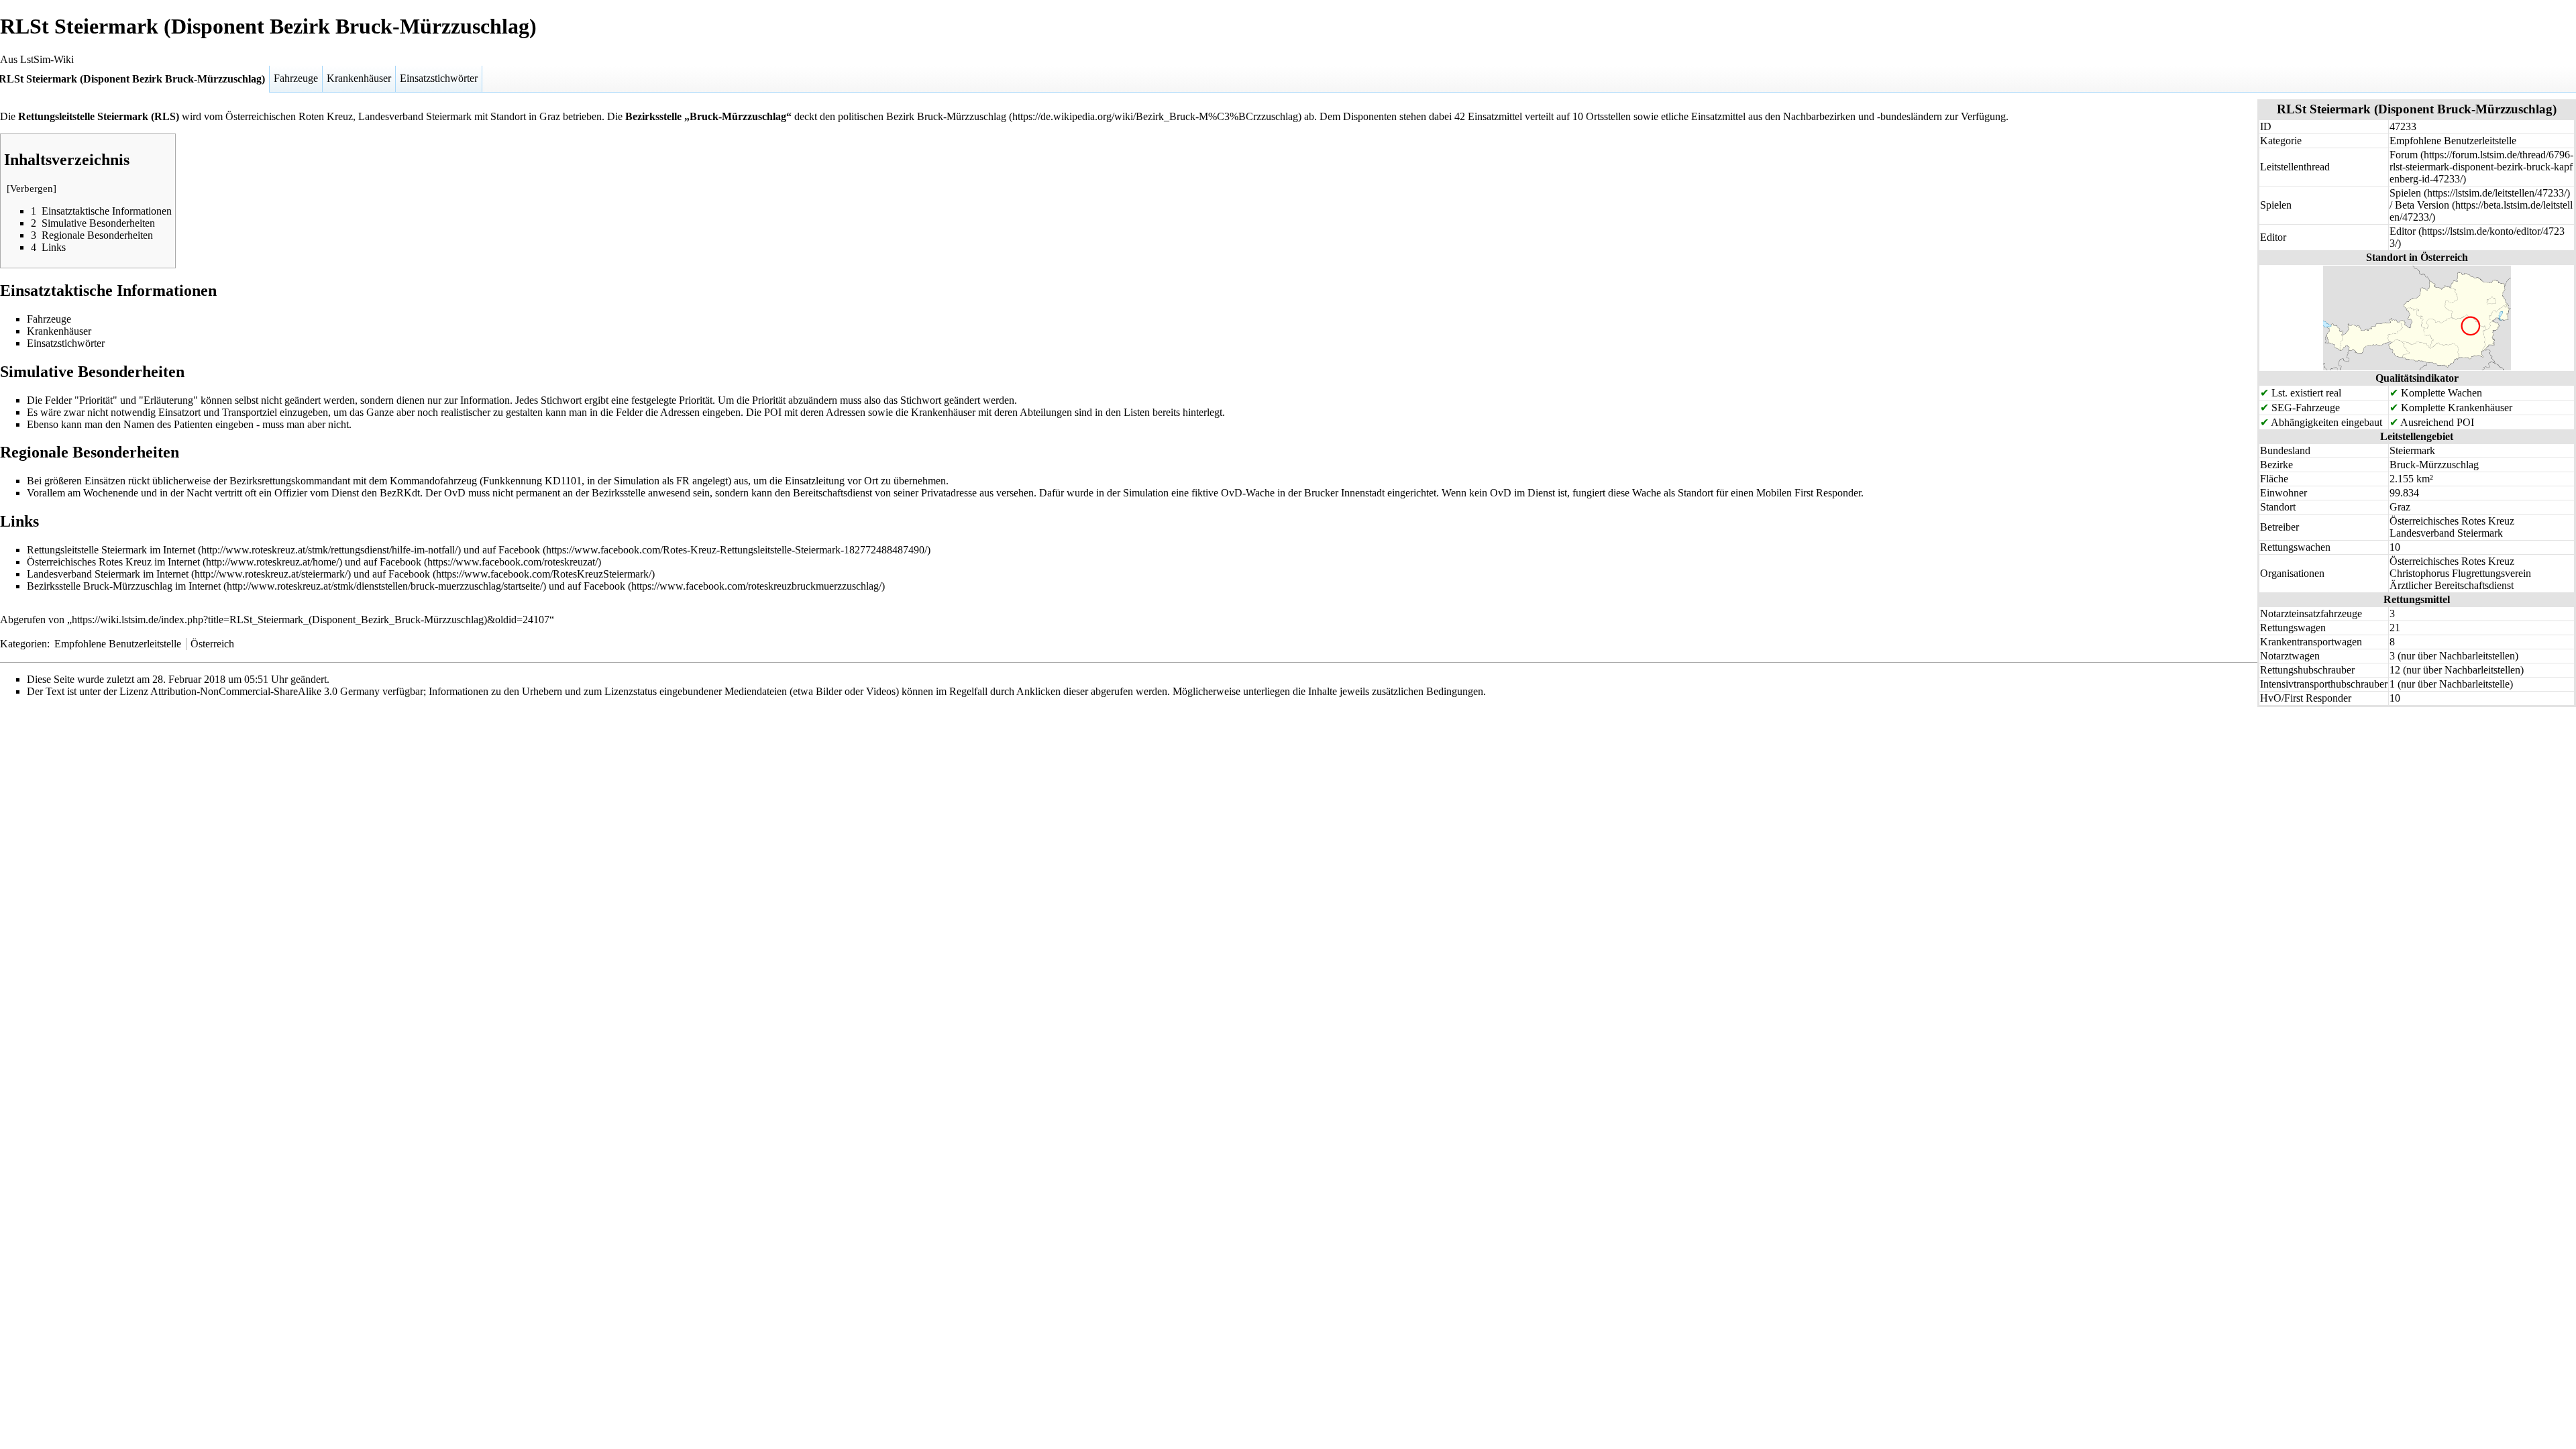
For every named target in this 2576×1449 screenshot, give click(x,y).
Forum (2404, 155)
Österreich (212, 644)
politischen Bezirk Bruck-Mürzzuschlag (922, 116)
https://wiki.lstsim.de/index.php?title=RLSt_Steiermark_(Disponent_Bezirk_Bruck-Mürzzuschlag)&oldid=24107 (311, 620)
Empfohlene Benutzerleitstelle (118, 644)
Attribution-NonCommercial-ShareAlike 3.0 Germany (265, 691)
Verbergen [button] (32, 189)
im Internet (172, 550)
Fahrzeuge (296, 78)
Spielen (2405, 193)
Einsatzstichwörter (439, 78)
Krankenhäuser (359, 78)
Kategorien (23, 644)
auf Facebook (511, 550)
